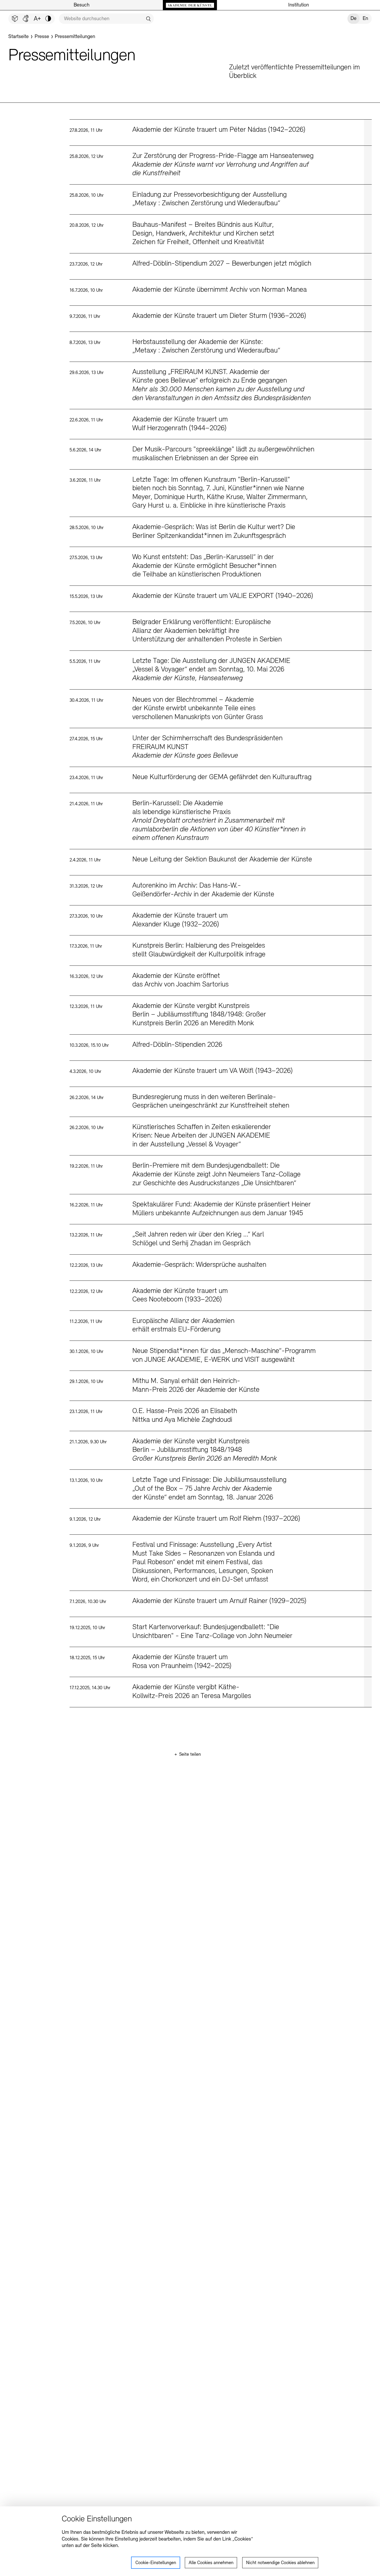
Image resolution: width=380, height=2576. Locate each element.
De (354, 19)
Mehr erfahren (221, 133)
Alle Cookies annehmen (211, 2563)
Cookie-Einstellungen (156, 2563)
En (365, 19)
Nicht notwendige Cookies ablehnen (280, 2563)
